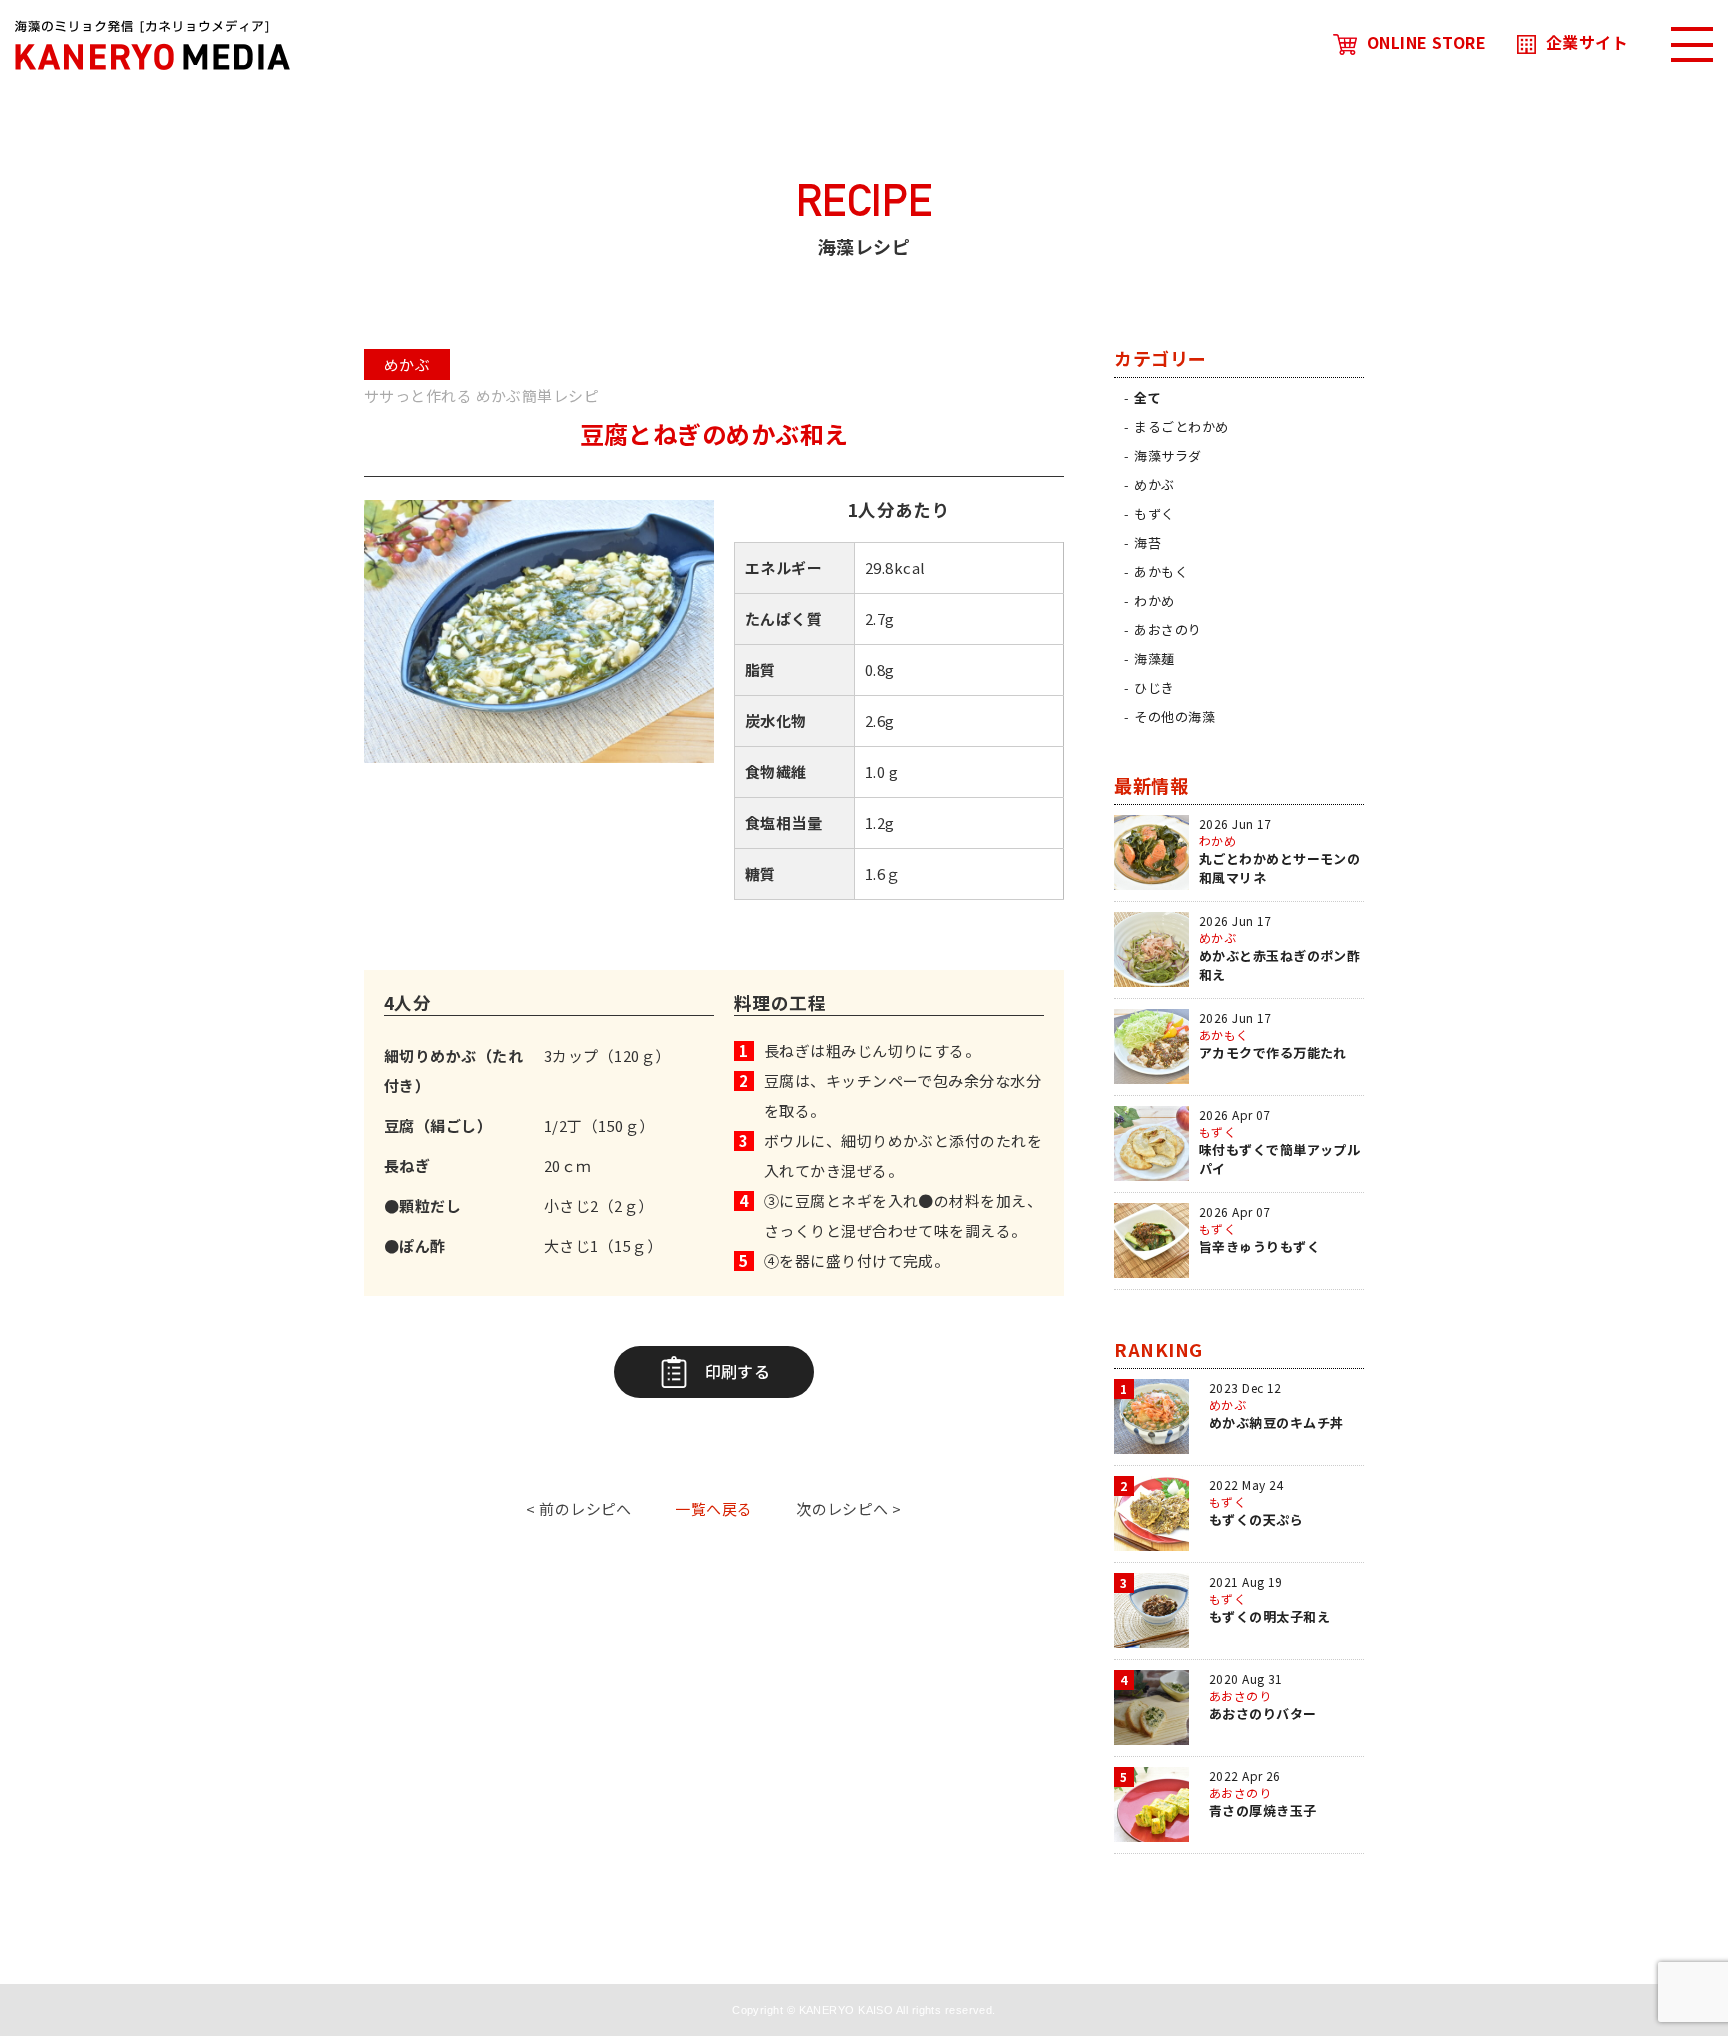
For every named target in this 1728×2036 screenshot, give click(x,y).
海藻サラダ (1167, 455)
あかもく (1161, 571)
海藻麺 (1154, 658)
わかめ (1154, 600)
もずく (1154, 513)
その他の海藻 (1174, 716)
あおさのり (1167, 629)
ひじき (1154, 687)
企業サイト (1587, 42)
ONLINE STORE (1426, 42)
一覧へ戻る (713, 1508)
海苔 (1147, 542)
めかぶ (1154, 484)
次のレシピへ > (849, 1508)
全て (1147, 397)
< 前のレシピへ (579, 1508)
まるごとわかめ (1181, 426)
